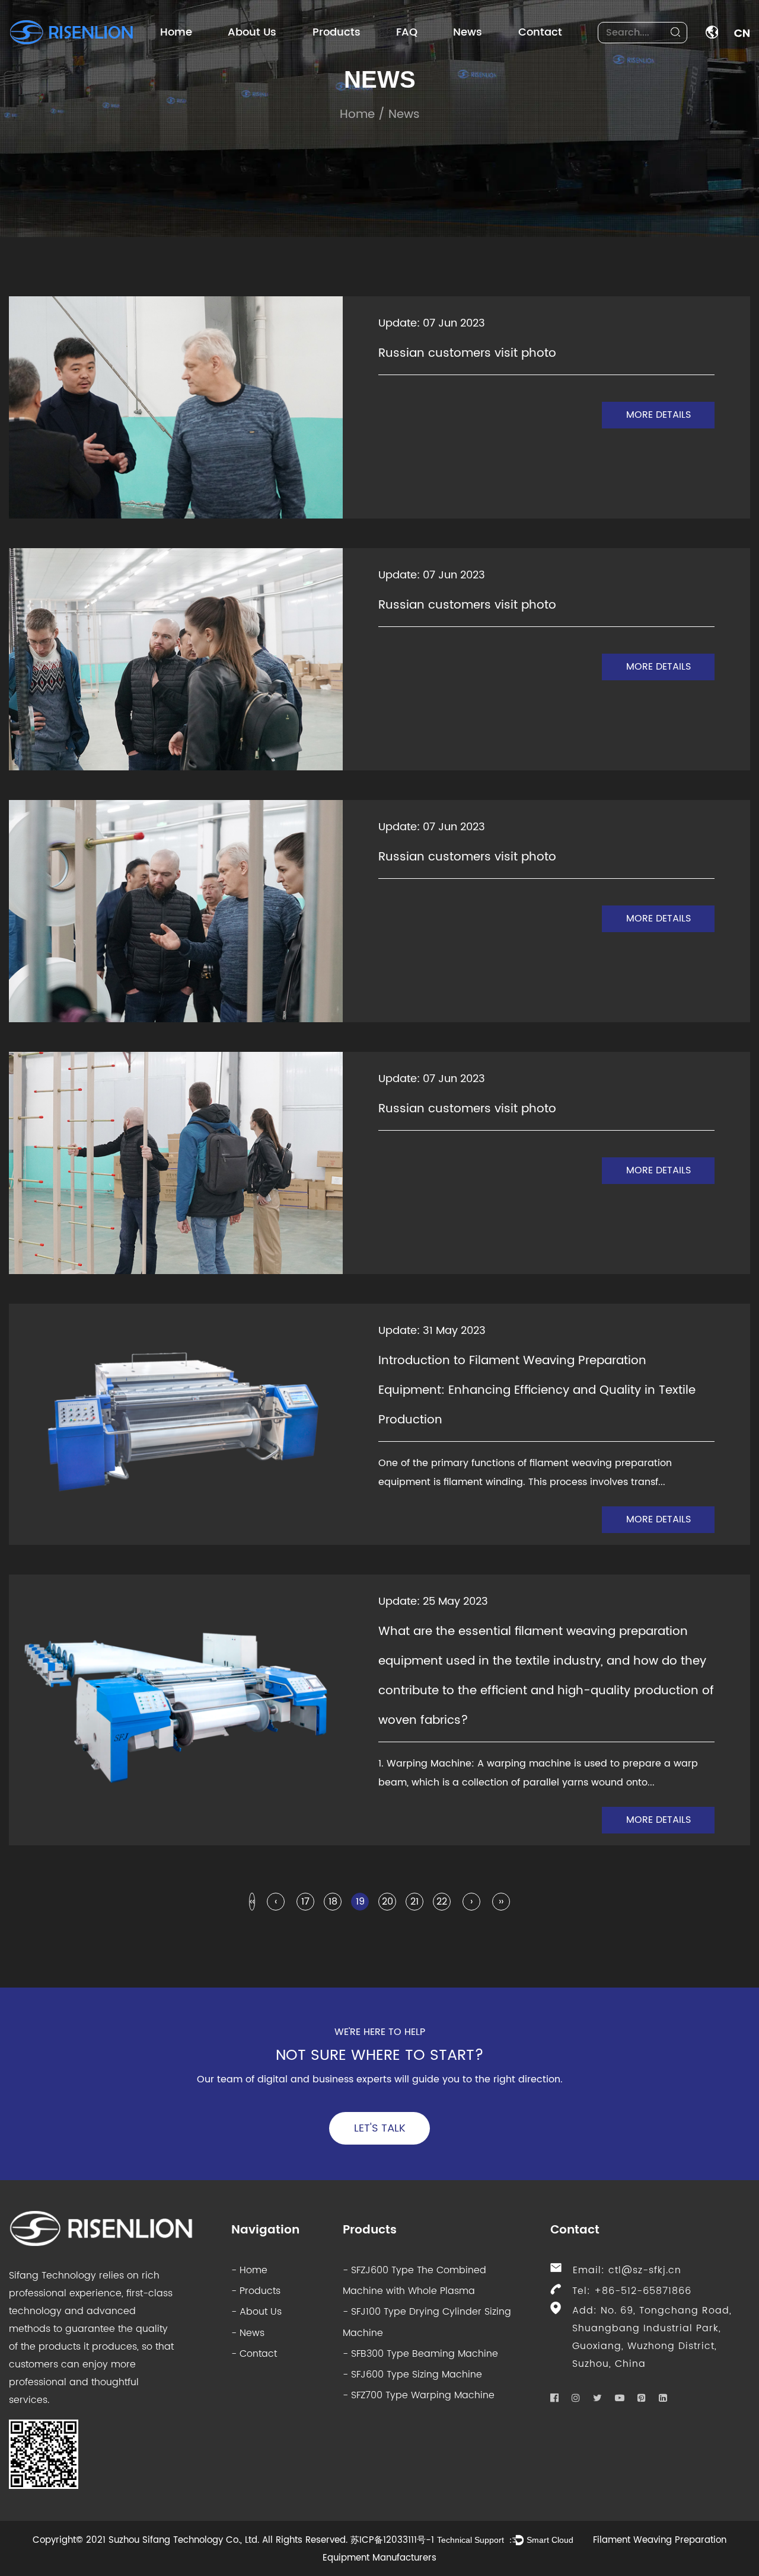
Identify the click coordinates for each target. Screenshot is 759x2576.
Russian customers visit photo (467, 353)
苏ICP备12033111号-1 (392, 2540)
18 (333, 1902)
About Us (252, 32)
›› (501, 1902)
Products (337, 32)
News (468, 32)
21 (414, 1902)
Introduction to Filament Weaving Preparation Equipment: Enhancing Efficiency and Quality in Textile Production (537, 1391)
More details (658, 415)
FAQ (407, 32)
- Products (256, 2291)
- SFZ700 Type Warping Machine (419, 2395)
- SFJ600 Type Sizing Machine (412, 2375)
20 (388, 1902)
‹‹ (252, 1902)
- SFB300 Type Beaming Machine (420, 2354)
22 (442, 1902)
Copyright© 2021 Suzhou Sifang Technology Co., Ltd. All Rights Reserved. (190, 2540)
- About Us (256, 2312)
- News (248, 2333)
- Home (249, 2270)
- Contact (254, 2354)
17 (305, 1902)
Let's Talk (380, 2128)
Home (176, 32)
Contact (540, 32)
